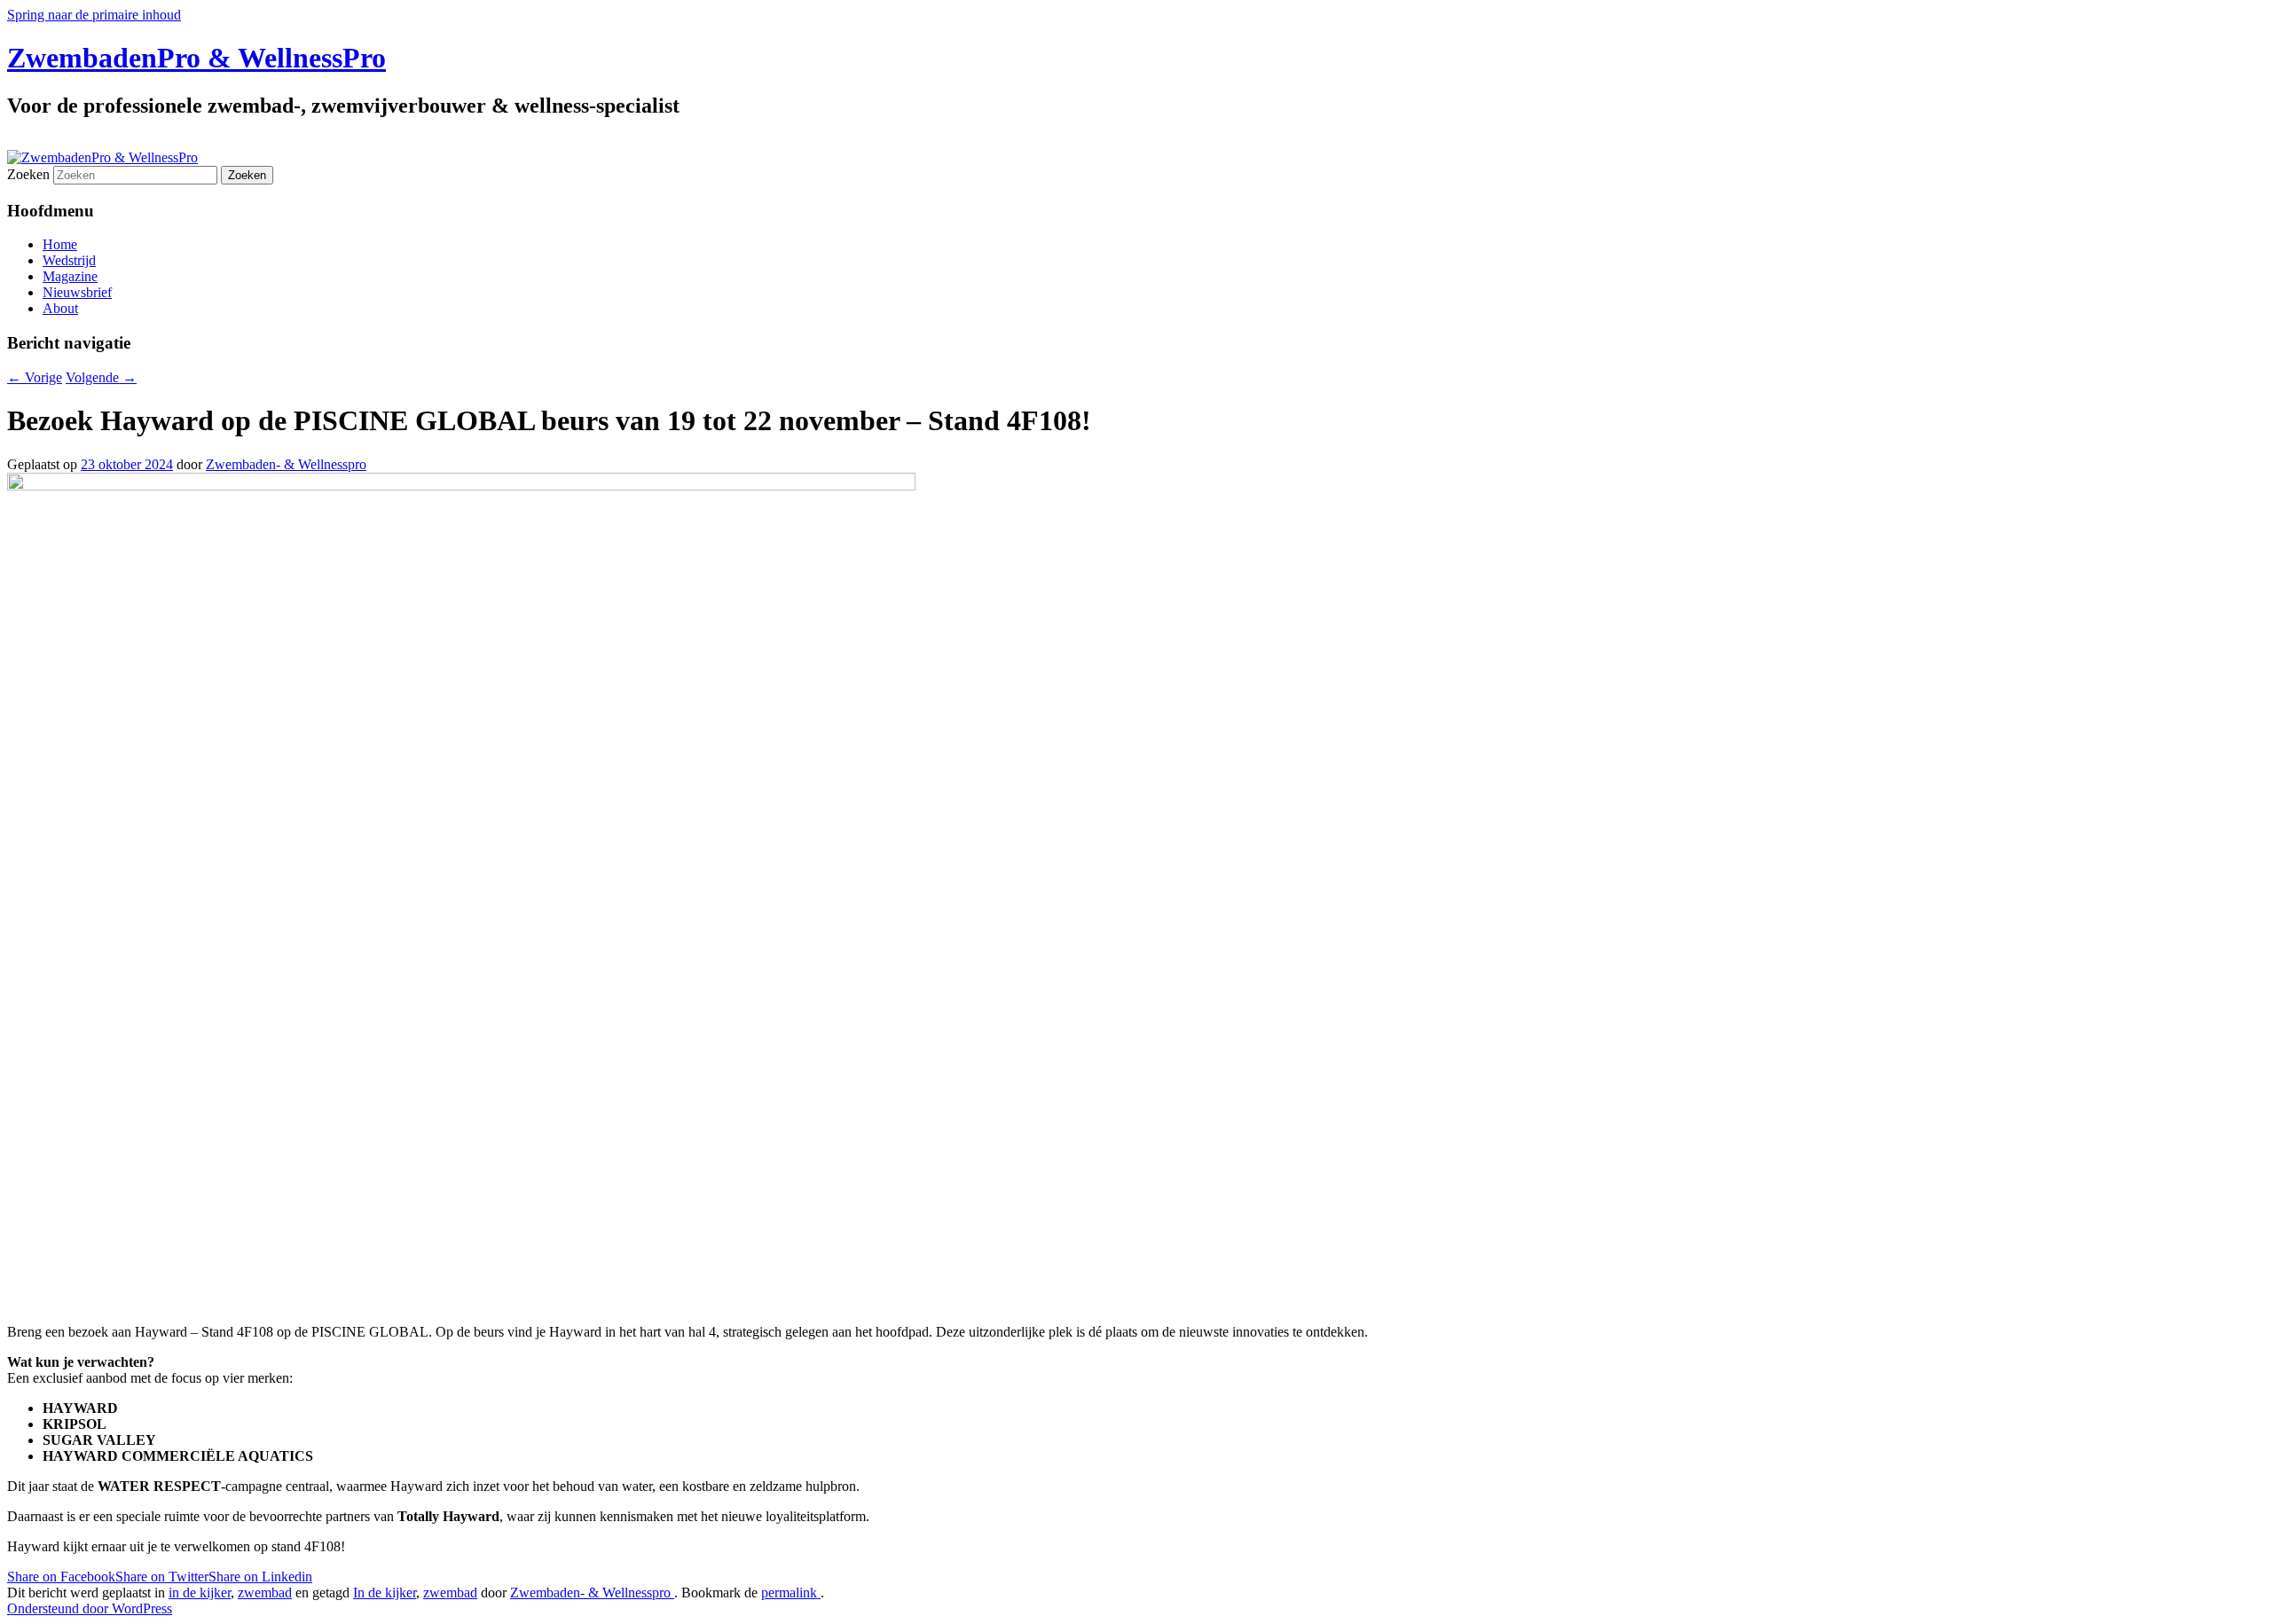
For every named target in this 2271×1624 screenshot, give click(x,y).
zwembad (265, 1593)
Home (60, 244)
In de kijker (385, 1593)
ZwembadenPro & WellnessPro (196, 58)
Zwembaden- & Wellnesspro (286, 464)
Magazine (70, 276)
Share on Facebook (61, 1577)
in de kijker (200, 1593)
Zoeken (28, 174)
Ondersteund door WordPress (90, 1608)
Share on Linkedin (260, 1577)
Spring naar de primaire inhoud (94, 15)
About (60, 308)
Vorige (35, 377)
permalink (791, 1593)
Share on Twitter (162, 1577)
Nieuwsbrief (77, 292)
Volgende (101, 377)
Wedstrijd (69, 260)
